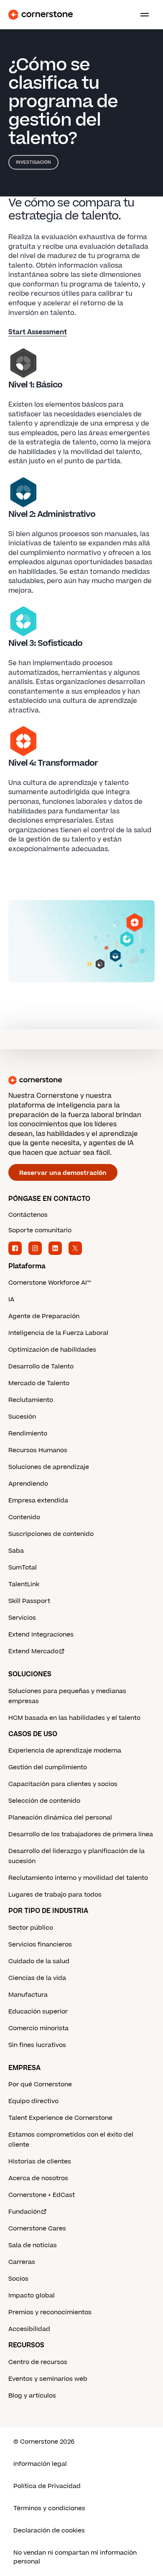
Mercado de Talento (39, 1383)
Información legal (40, 2464)
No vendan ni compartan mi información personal (75, 2557)
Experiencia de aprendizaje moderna (65, 1751)
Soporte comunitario (40, 1230)
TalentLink (24, 1584)
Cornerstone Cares (37, 2229)
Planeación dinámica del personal (60, 1818)
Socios (18, 2279)
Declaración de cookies (49, 2531)
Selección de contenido (44, 1801)
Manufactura (28, 1995)
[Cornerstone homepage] (81, 1080)
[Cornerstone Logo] (41, 15)
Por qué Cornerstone (40, 2084)
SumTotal (23, 1568)
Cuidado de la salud (39, 1961)
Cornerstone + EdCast (42, 2195)
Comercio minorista (38, 2028)
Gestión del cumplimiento (48, 1767)
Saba (16, 1551)
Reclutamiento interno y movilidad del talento (78, 1878)
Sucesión (22, 1417)
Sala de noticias (33, 2245)
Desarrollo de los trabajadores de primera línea (81, 1834)
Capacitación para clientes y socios (63, 1784)
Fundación (24, 2212)
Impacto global (32, 2296)
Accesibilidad (29, 2329)
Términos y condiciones (49, 2508)
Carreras (22, 2262)
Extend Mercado (33, 1651)
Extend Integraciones (41, 1635)
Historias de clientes (40, 2162)
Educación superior (38, 2012)
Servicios (22, 1618)
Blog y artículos (32, 2396)
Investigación (33, 162)
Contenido (24, 1517)
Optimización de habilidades (52, 1350)
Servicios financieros (40, 1945)
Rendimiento (28, 1434)
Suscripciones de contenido (51, 1534)
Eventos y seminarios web (48, 2379)
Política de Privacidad (47, 2486)
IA (11, 1300)
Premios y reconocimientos (50, 2312)
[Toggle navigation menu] (141, 15)
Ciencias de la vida (37, 1978)
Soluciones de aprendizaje (49, 1467)
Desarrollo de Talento (41, 1367)
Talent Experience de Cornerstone (60, 2118)
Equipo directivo (33, 2101)
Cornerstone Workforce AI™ (50, 1283)
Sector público (31, 1928)
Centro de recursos (38, 2362)
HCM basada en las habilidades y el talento (74, 1718)
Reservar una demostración (63, 1173)
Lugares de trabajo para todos (55, 1895)
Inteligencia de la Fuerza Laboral (58, 1333)
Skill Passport (29, 1601)
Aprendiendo (28, 1484)
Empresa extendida (38, 1501)
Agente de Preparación (44, 1316)
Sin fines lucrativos (37, 2045)
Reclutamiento (31, 1400)
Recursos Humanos (38, 1450)
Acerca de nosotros (38, 2178)
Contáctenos (28, 1215)
